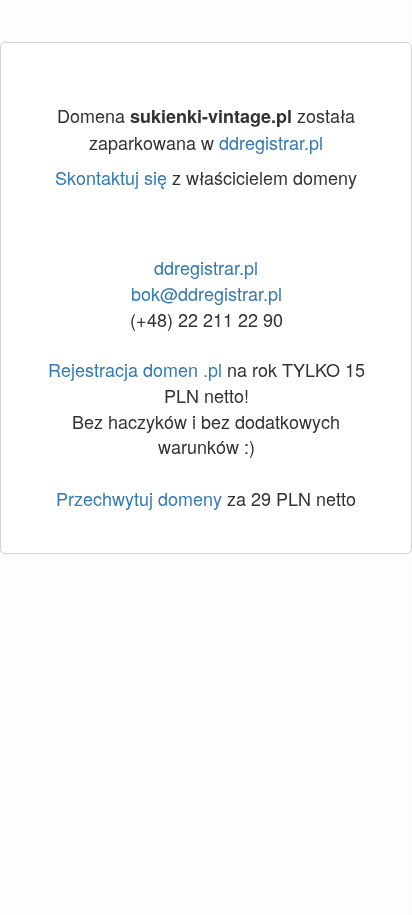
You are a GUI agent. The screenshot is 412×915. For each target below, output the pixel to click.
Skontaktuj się (111, 177)
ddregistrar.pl (271, 142)
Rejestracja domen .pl (135, 369)
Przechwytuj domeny (139, 498)
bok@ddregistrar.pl (206, 293)
